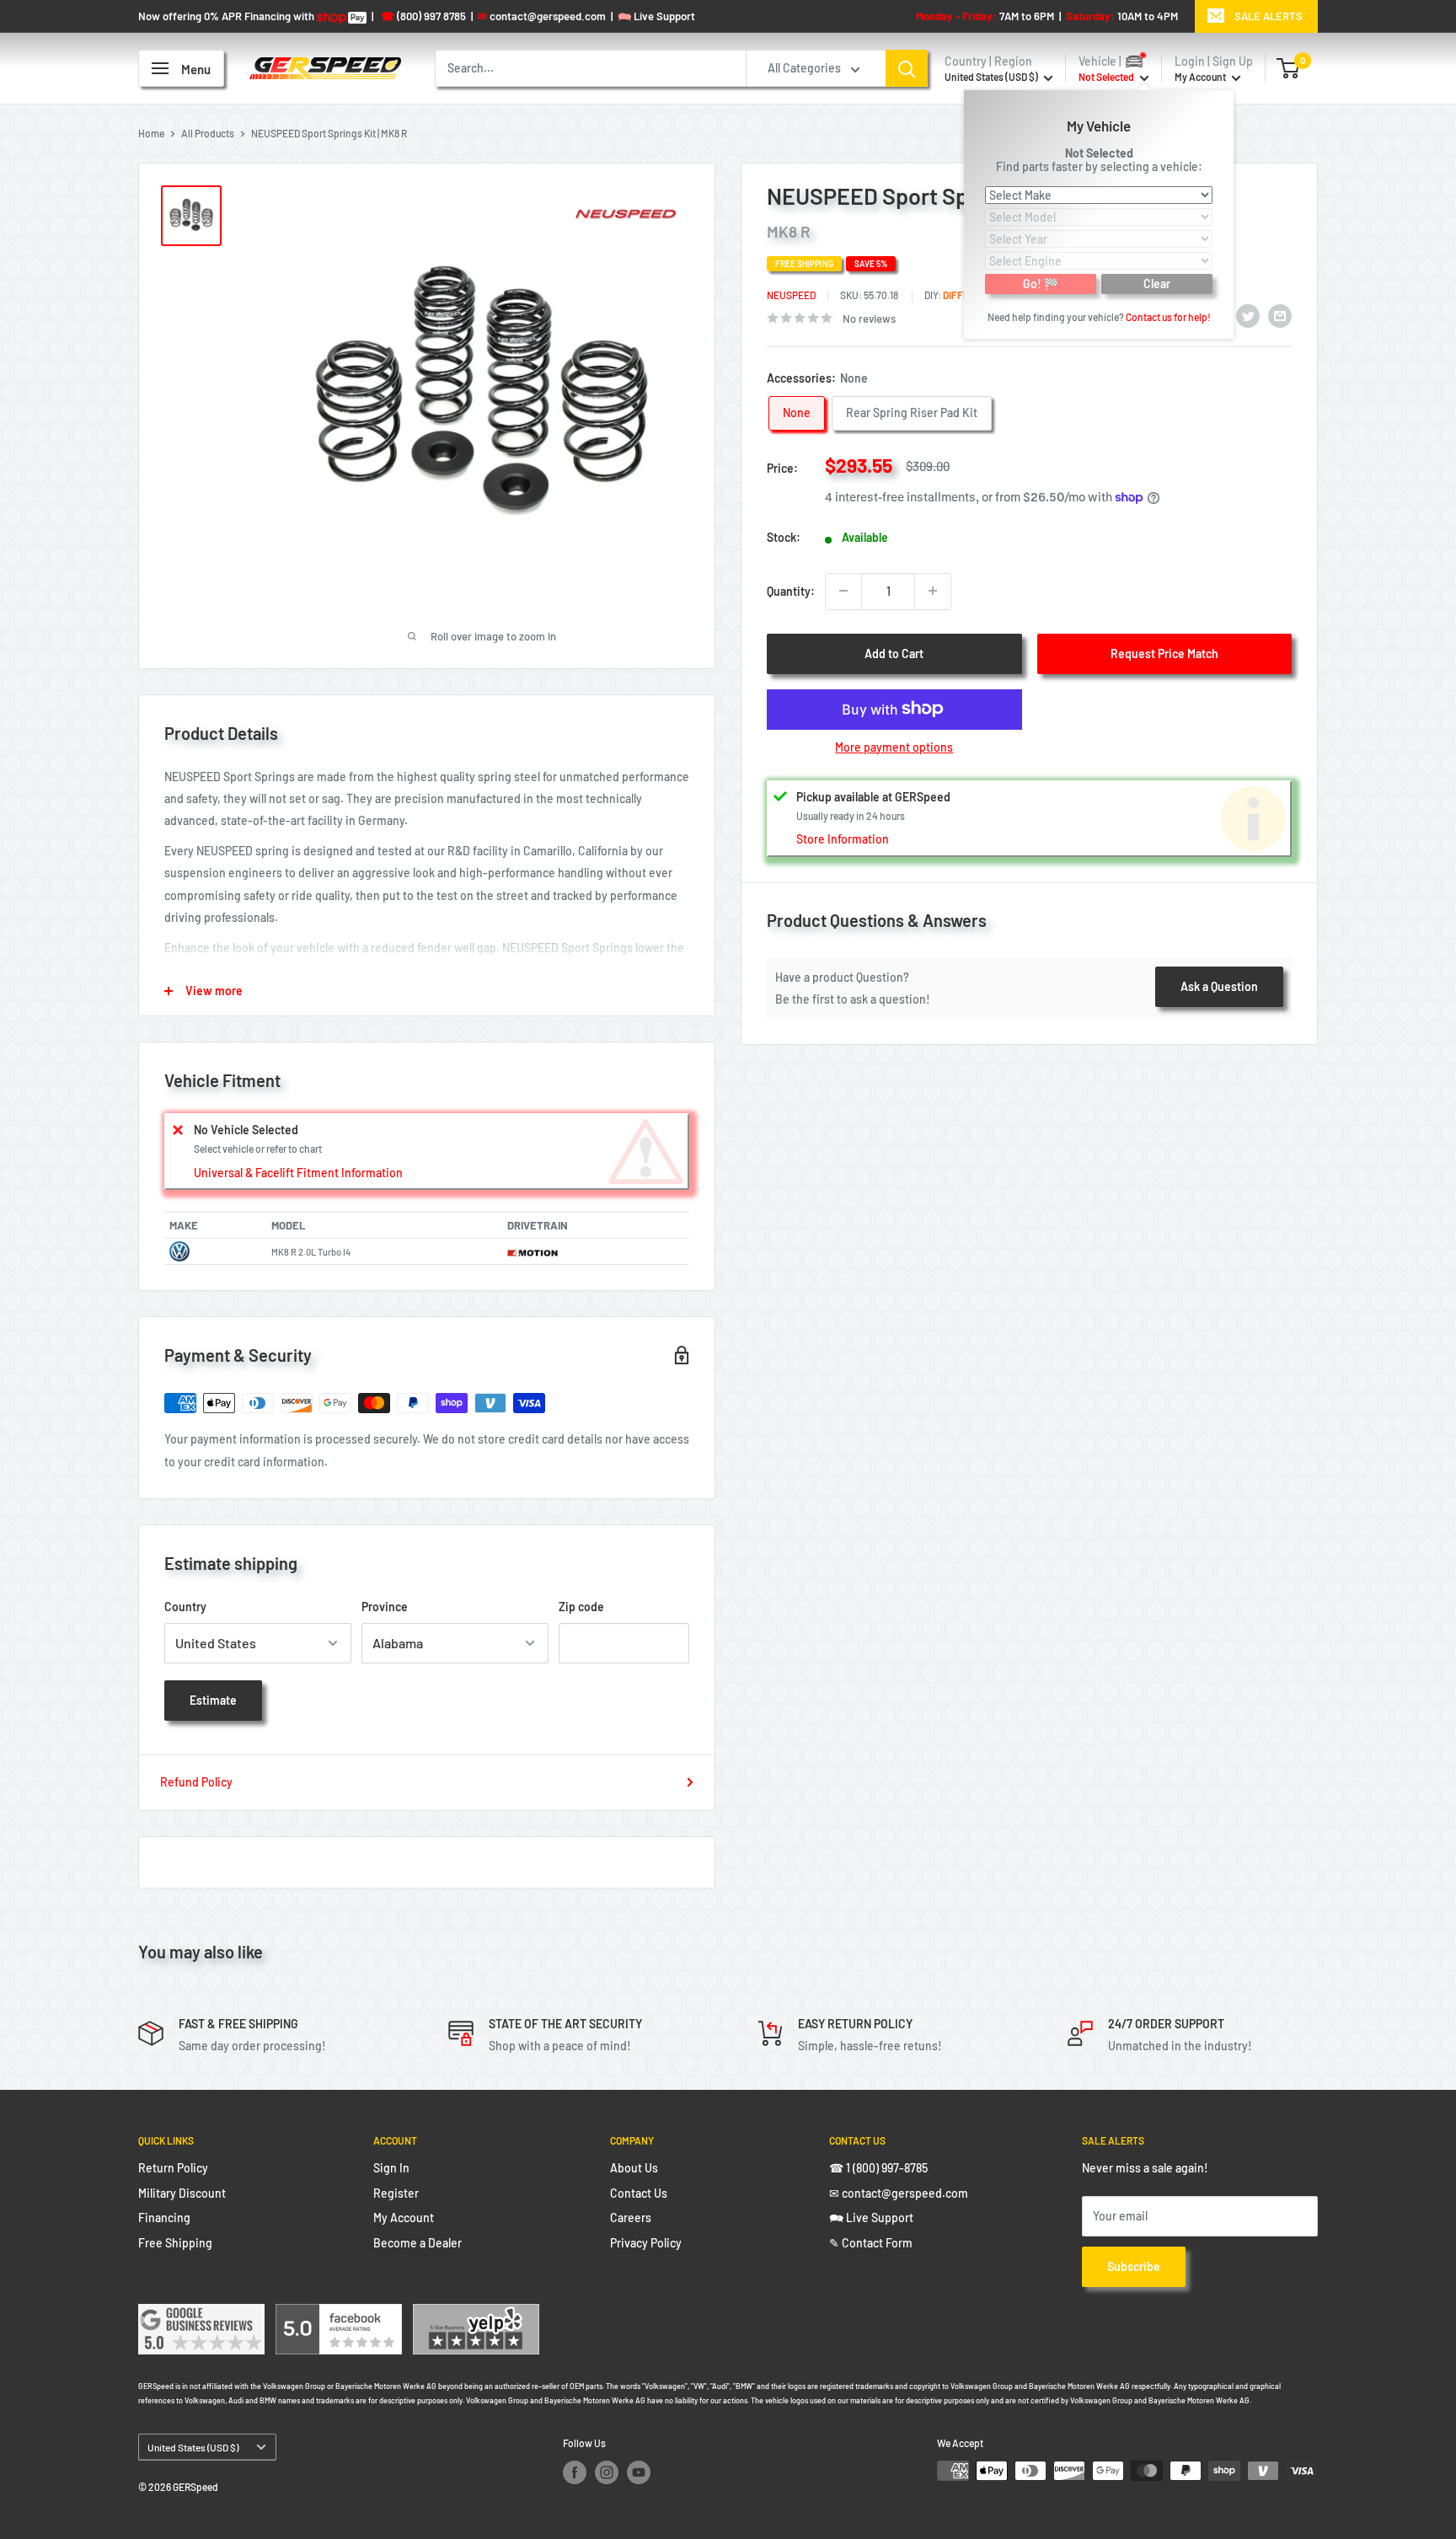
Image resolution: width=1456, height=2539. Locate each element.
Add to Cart (894, 653)
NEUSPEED (791, 295)
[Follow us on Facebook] (575, 2472)
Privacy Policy (646, 2243)
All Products (208, 133)
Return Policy (173, 2168)
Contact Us (639, 2193)
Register (396, 2193)
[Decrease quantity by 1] (843, 591)
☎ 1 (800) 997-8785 (878, 2168)
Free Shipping (175, 2243)
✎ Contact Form (871, 2243)
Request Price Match (1164, 653)
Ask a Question (1219, 986)
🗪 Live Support (871, 2218)
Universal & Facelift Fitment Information (298, 1173)
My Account (1201, 77)
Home (151, 133)
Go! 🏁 (1041, 283)
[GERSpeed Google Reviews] (201, 2314)
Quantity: (791, 590)
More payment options (894, 746)
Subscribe (1134, 2266)
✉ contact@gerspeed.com (899, 2193)
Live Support (656, 16)
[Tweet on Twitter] (1248, 315)
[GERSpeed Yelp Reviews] (476, 2314)
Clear (1157, 283)
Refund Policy (196, 1782)
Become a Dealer (418, 2243)
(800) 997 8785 (423, 16)
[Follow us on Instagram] (607, 2472)
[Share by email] (1280, 315)
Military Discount (182, 2193)
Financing (164, 2218)
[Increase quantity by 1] (933, 591)
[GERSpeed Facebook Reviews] (339, 2314)
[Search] (907, 68)
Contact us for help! (1168, 316)
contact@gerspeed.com (542, 16)
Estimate (213, 1700)
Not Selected (1099, 152)
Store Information (843, 839)
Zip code (581, 1607)
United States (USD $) (193, 2447)
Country (185, 1607)
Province (385, 1607)
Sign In (391, 2168)
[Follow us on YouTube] (639, 2472)
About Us (634, 2168)
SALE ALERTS (1269, 16)
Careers (631, 2218)
